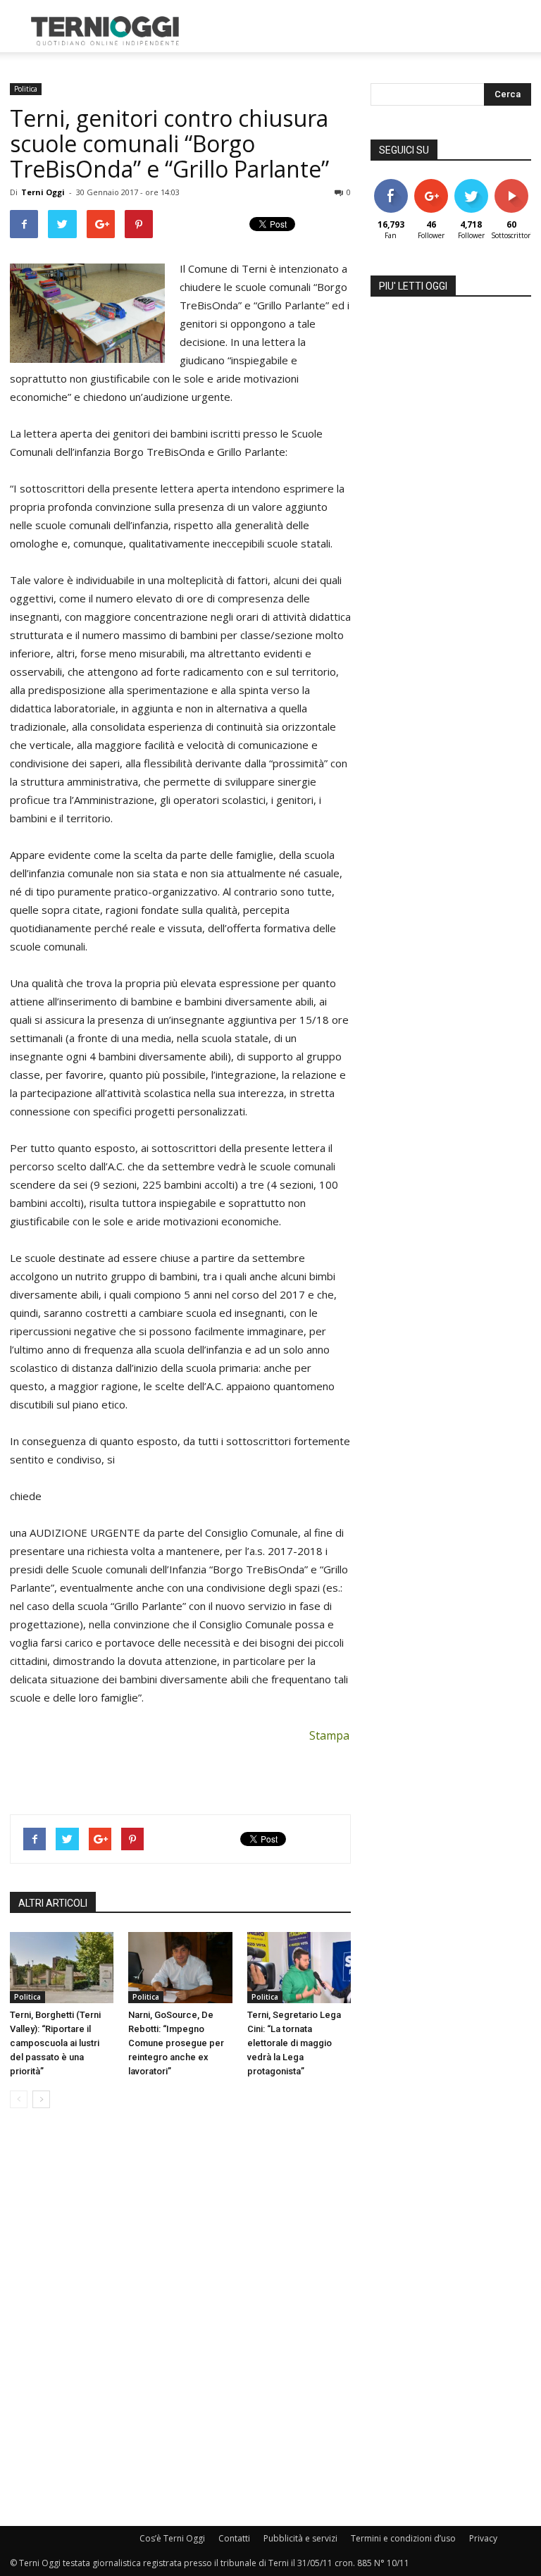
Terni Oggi (43, 192)
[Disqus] (180, 2318)
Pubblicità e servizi (300, 2538)
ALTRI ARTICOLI (53, 1903)
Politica (26, 89)
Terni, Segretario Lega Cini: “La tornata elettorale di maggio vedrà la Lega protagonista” (294, 2043)
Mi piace (391, 184)
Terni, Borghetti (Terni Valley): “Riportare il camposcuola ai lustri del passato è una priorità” (55, 2043)
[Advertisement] (366, 31)
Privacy (483, 2538)
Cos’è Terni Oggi (172, 2538)
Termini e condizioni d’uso (403, 2538)
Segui (431, 184)
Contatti (234, 2538)
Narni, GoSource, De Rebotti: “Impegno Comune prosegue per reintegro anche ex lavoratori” (176, 2043)
